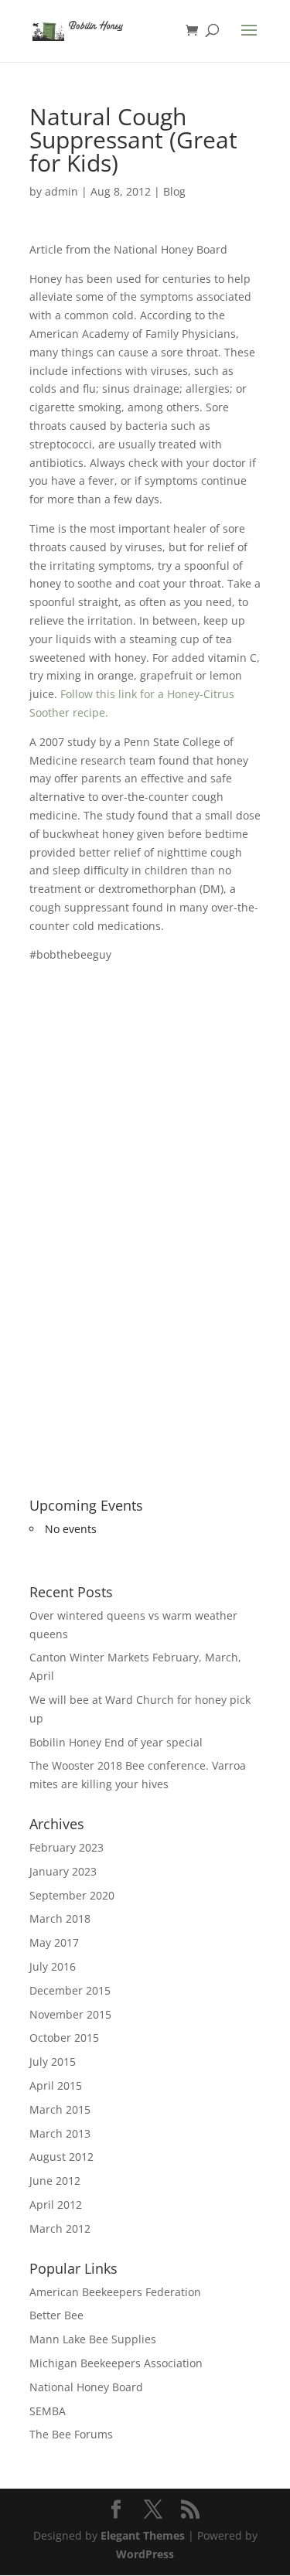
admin (61, 191)
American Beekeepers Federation (115, 2292)
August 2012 (61, 2157)
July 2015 (53, 2061)
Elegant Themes (143, 2535)
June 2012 (55, 2181)
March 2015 (60, 2109)
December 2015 (70, 1990)
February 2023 (67, 1847)
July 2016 (53, 1966)
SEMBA (48, 2411)
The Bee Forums (71, 2434)
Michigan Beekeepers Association (116, 2363)
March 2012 (60, 2228)
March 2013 (60, 2133)
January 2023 (63, 1871)
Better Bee (56, 2315)
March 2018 (60, 1918)
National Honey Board (86, 2387)
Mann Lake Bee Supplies (93, 2339)
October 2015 (64, 2038)
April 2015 (56, 2085)
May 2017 (54, 1942)
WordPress (145, 2554)
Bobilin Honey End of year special (116, 1742)
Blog (174, 191)
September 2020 (72, 1895)
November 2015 (70, 2014)
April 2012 (56, 2205)
